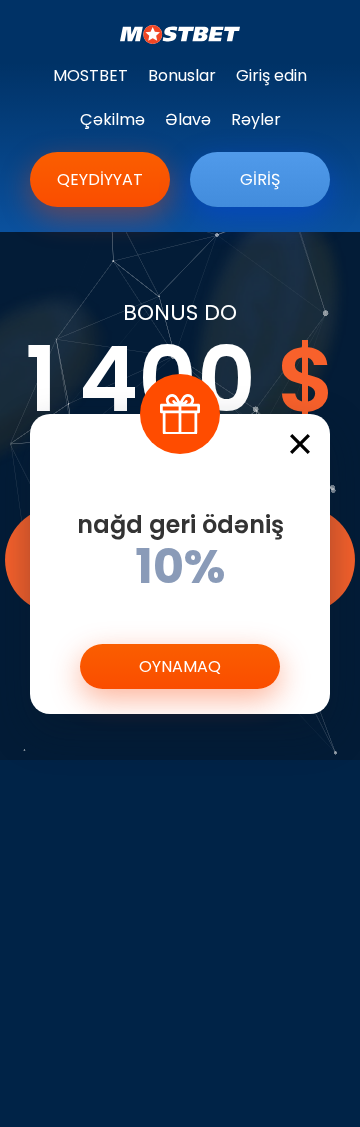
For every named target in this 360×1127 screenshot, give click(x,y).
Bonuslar (182, 75)
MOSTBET (90, 75)
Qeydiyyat (100, 179)
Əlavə (188, 119)
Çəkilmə (112, 119)
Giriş (260, 179)
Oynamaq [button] (180, 666)
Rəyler (256, 119)
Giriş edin (271, 75)
